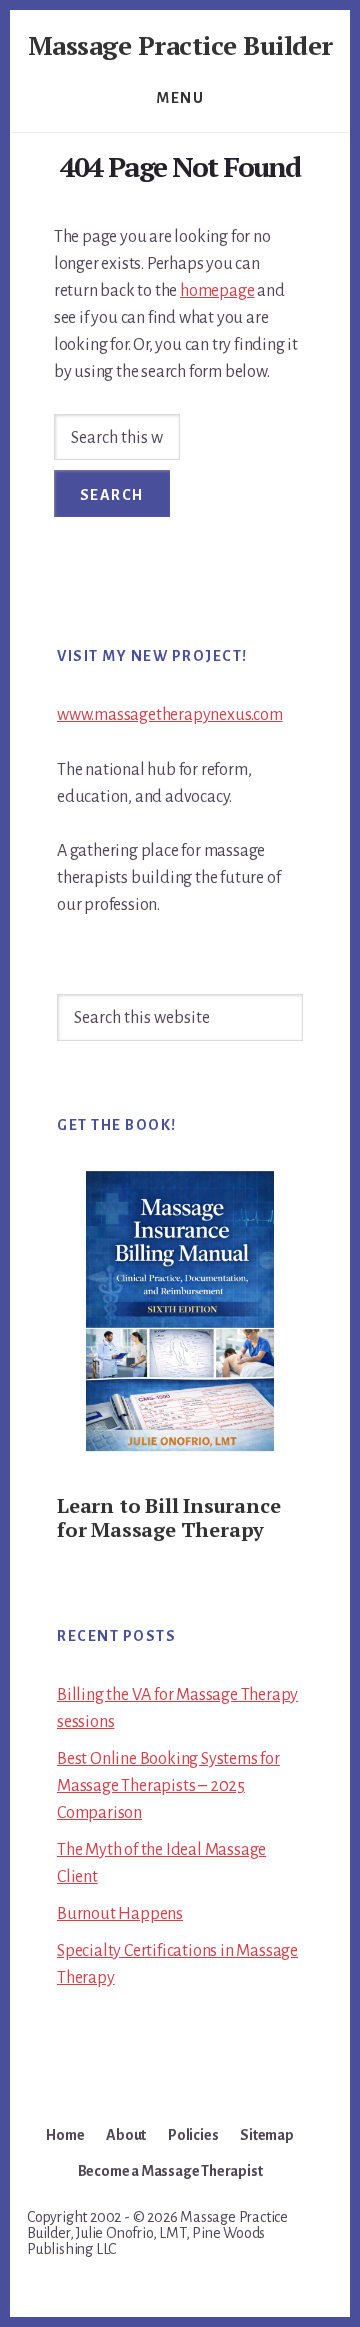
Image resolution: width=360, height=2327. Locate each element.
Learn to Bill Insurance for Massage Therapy (168, 1517)
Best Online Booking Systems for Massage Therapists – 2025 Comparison (168, 1786)
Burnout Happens (120, 1914)
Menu (180, 98)
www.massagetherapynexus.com (170, 715)
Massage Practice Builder (180, 45)
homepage (217, 291)
